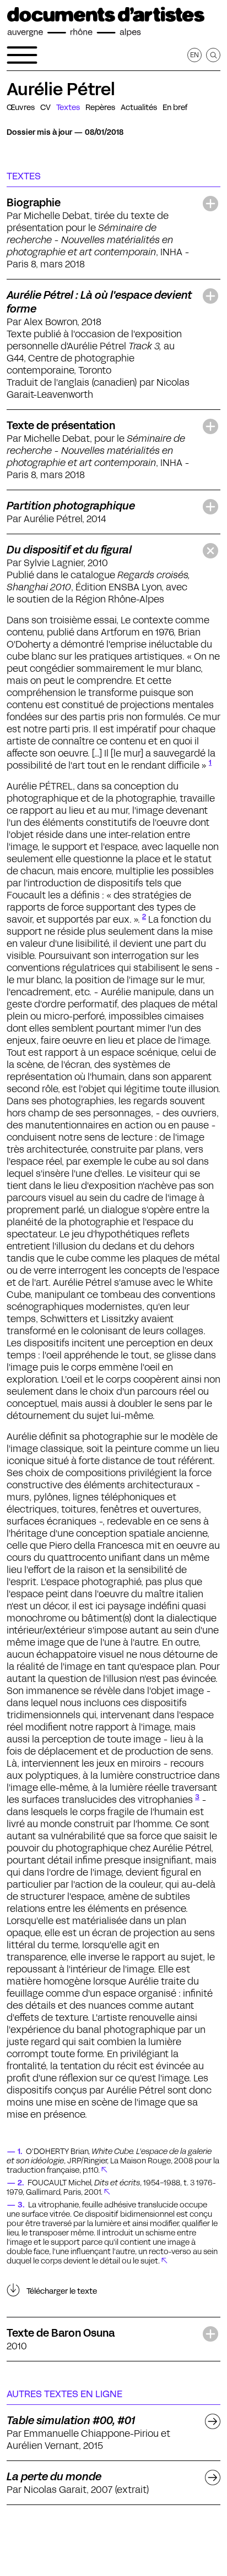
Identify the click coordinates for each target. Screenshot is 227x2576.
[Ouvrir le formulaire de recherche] (213, 55)
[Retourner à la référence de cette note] (104, 2170)
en (194, 55)
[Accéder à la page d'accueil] (106, 22)
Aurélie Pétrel (61, 89)
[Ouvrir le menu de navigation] (22, 55)
